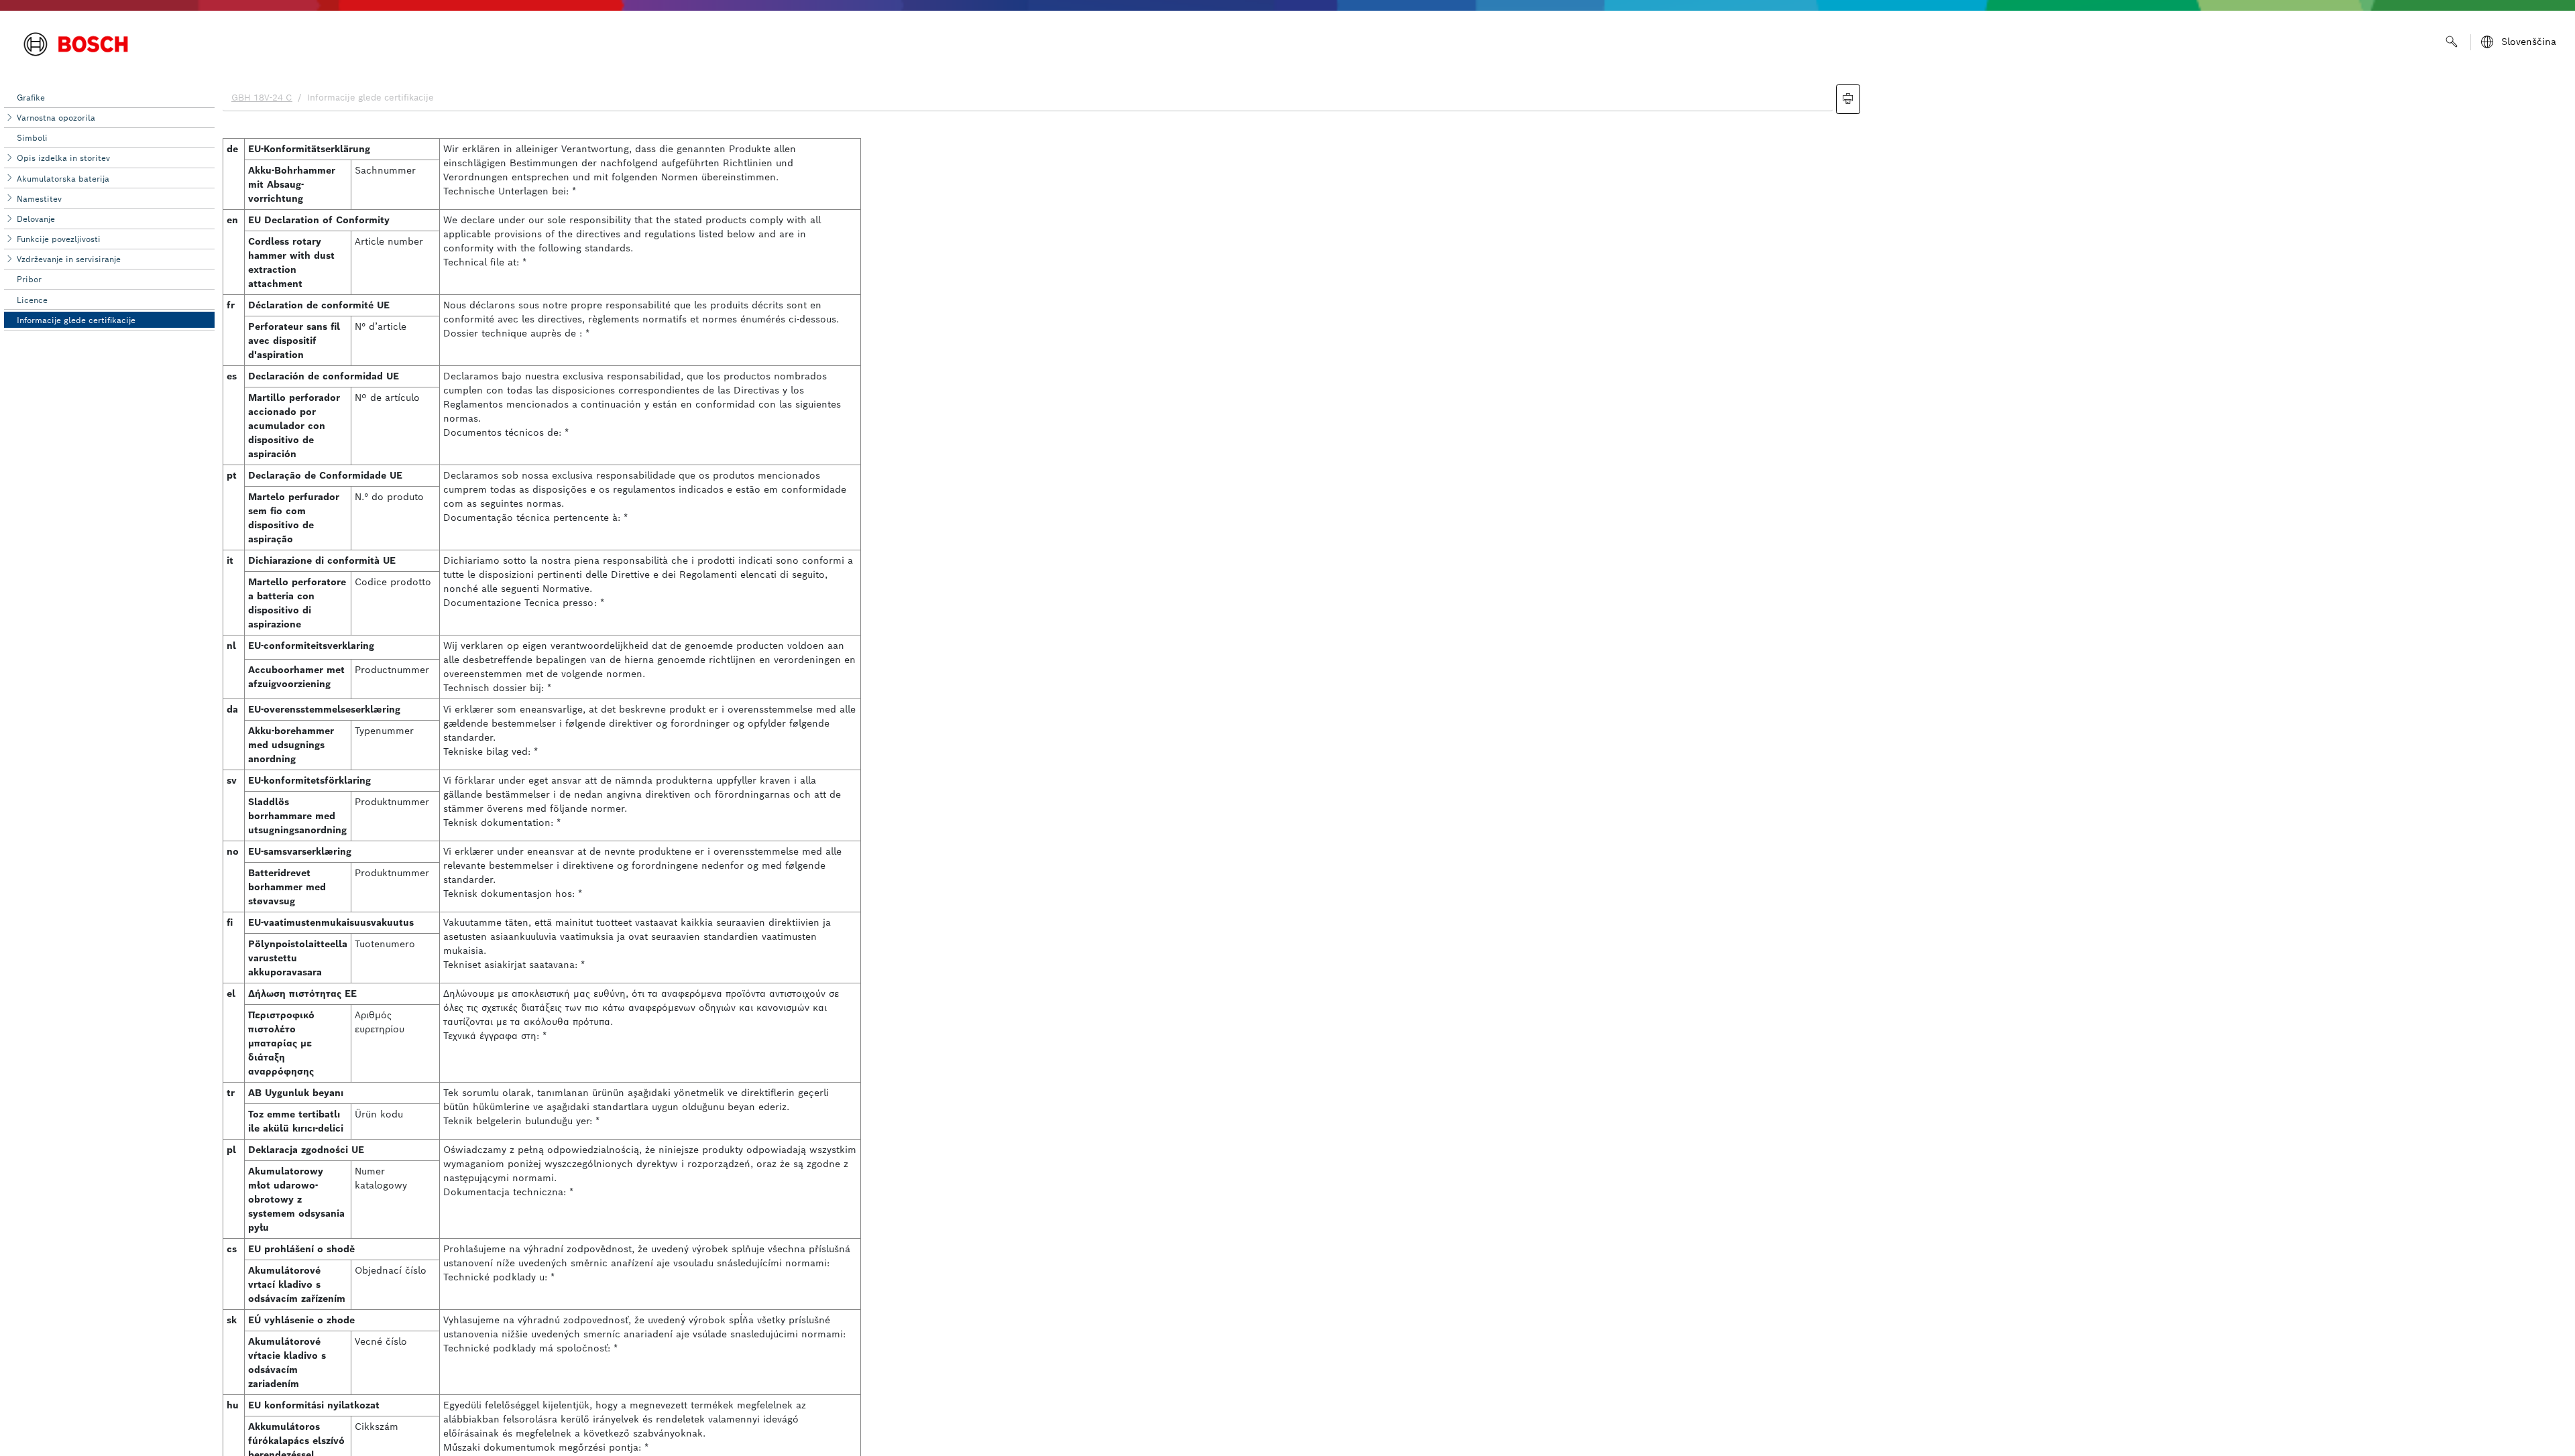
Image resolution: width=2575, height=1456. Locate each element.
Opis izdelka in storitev (63, 158)
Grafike (31, 98)
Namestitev (39, 199)
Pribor (29, 279)
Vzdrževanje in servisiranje (69, 259)
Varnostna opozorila (56, 118)
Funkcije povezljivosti (59, 239)
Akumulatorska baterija (63, 179)
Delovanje (36, 219)
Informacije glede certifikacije (76, 320)
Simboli (32, 138)
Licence (32, 300)
